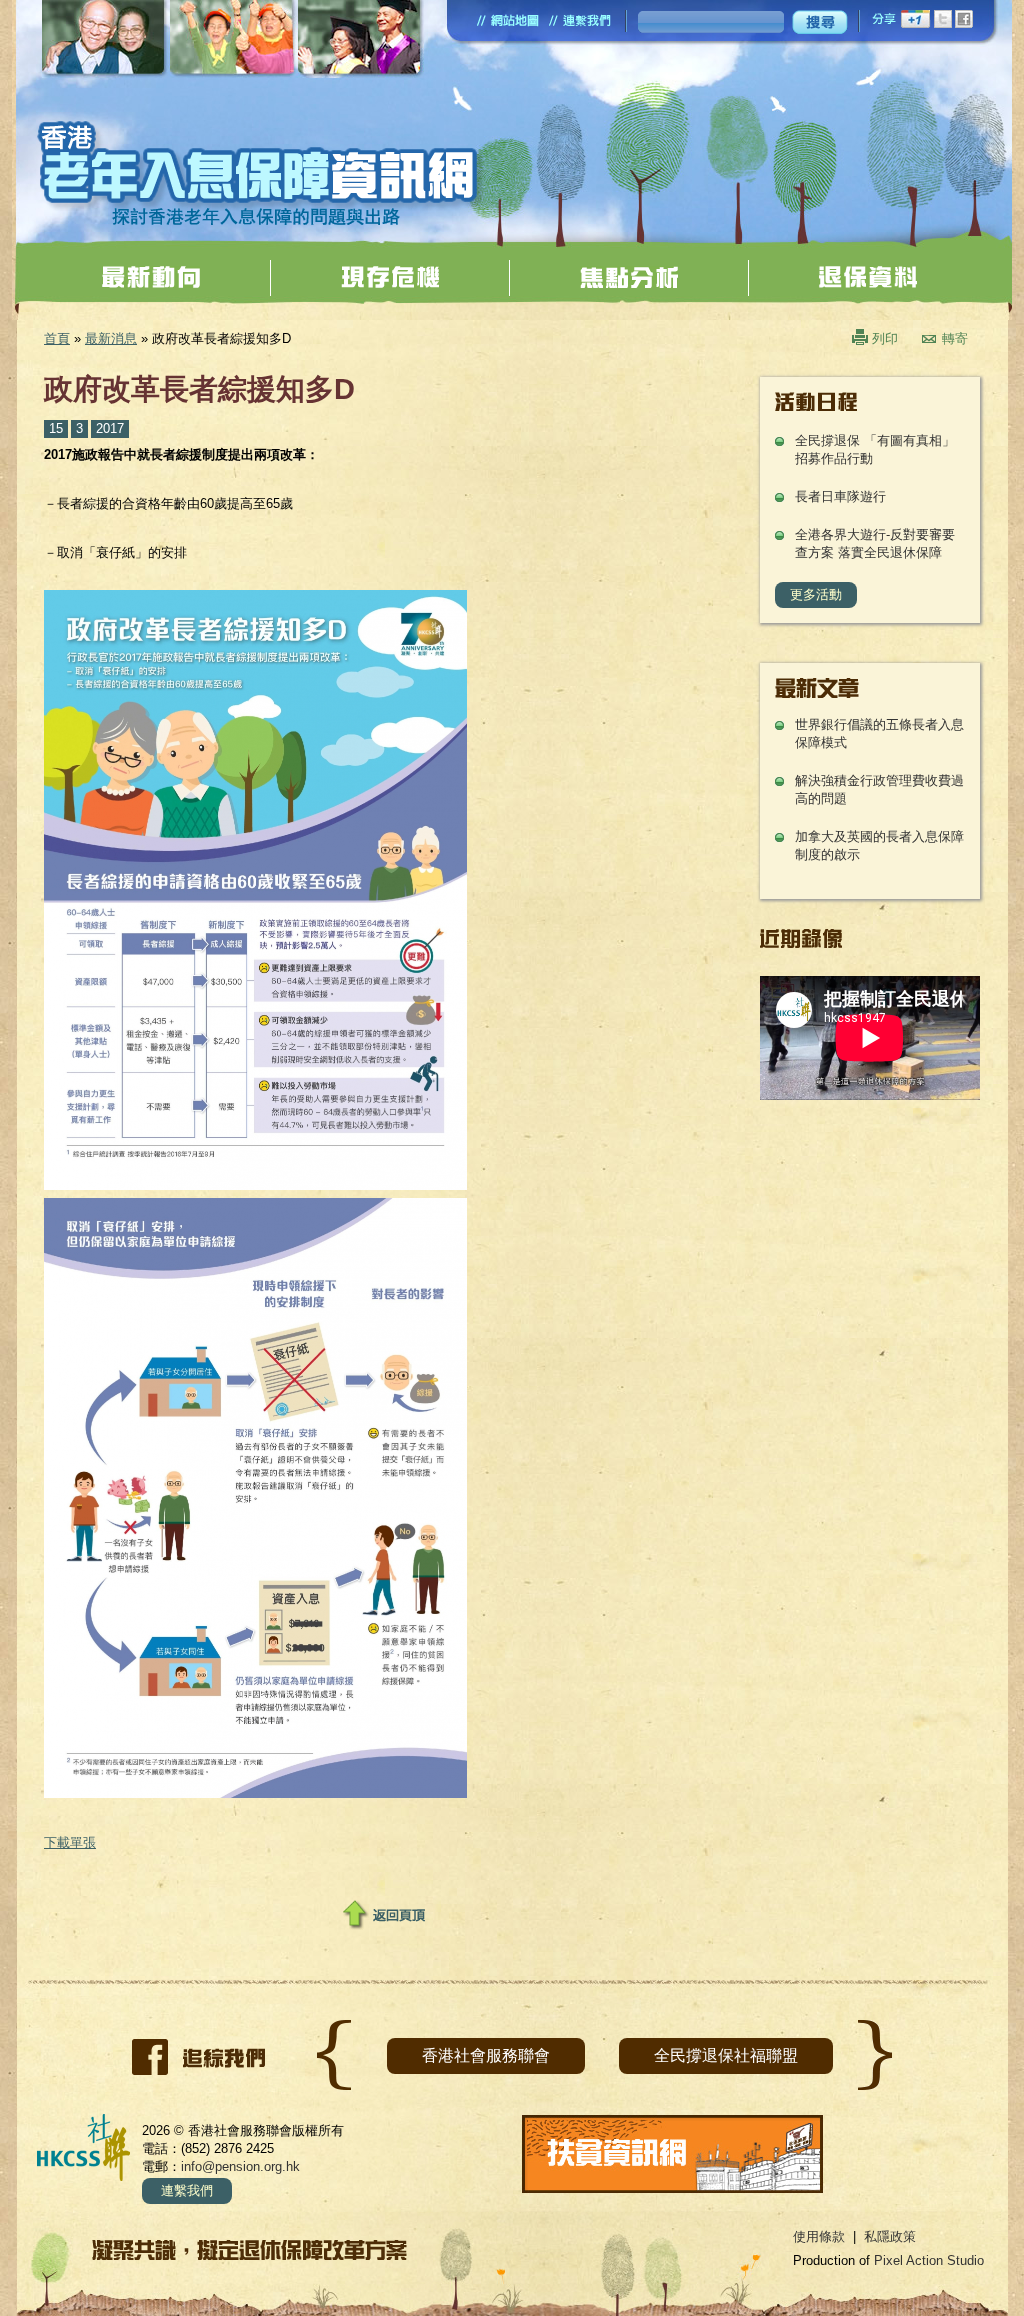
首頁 (57, 338)
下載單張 (70, 1842)
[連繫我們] (580, 20)
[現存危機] (390, 277)
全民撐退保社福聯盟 (726, 2055)
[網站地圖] (508, 20)
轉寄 (955, 338)
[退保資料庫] (868, 277)
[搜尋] (820, 22)
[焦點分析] (629, 277)
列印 (885, 338)
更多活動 (816, 594)
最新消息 (111, 338)
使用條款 (819, 2236)
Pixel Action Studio (929, 2260)
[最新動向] (151, 277)
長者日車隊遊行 (840, 496)
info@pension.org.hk (240, 2166)
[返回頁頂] (384, 1915)
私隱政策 (890, 2236)
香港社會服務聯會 (486, 2055)
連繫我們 (187, 2190)
